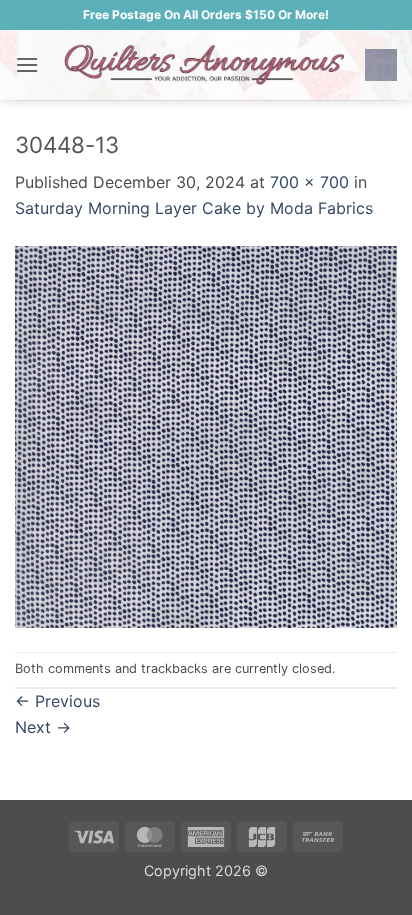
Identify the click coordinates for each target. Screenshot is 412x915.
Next (43, 727)
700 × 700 (309, 182)
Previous (57, 701)
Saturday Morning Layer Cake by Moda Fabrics (194, 208)
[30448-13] (206, 435)
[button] (27, 64)
